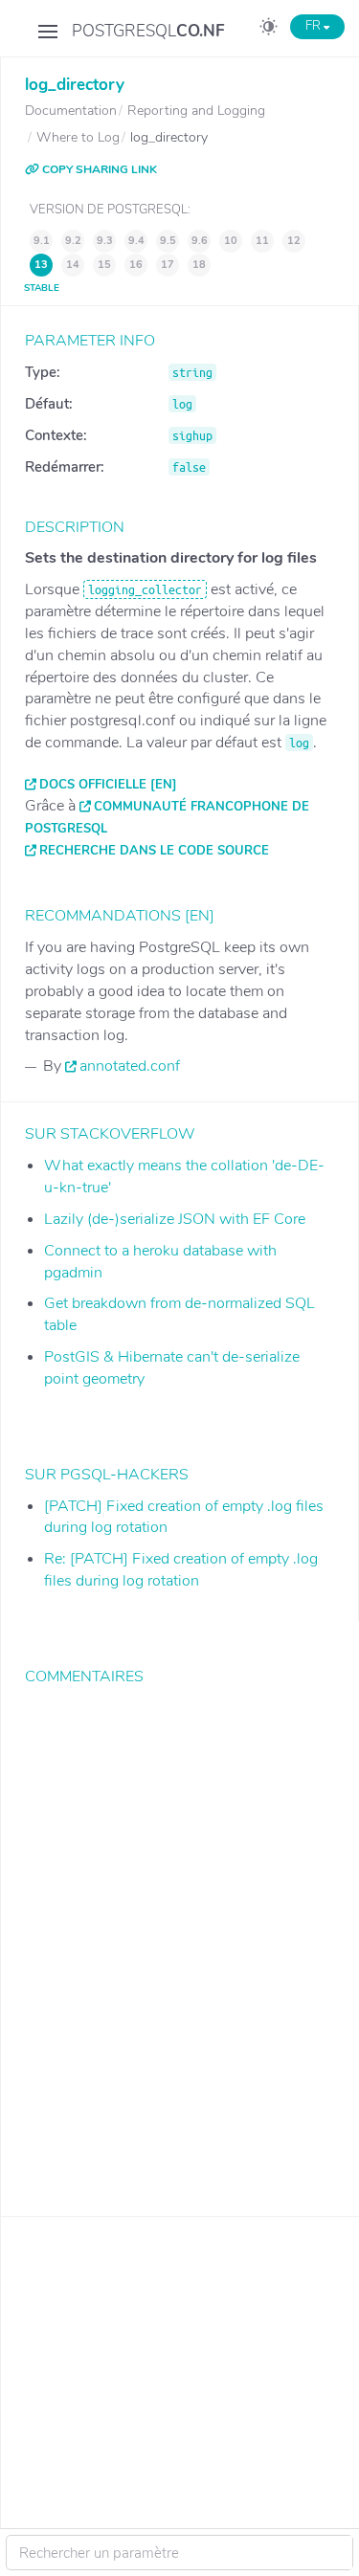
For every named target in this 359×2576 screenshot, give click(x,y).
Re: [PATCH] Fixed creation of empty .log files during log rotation (181, 1570)
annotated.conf (130, 1066)
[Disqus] (180, 1937)
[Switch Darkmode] (269, 30)
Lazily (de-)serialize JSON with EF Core (175, 1219)
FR (314, 26)
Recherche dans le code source (154, 851)
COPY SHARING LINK (98, 169)
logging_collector (145, 589)
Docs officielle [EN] (108, 785)
